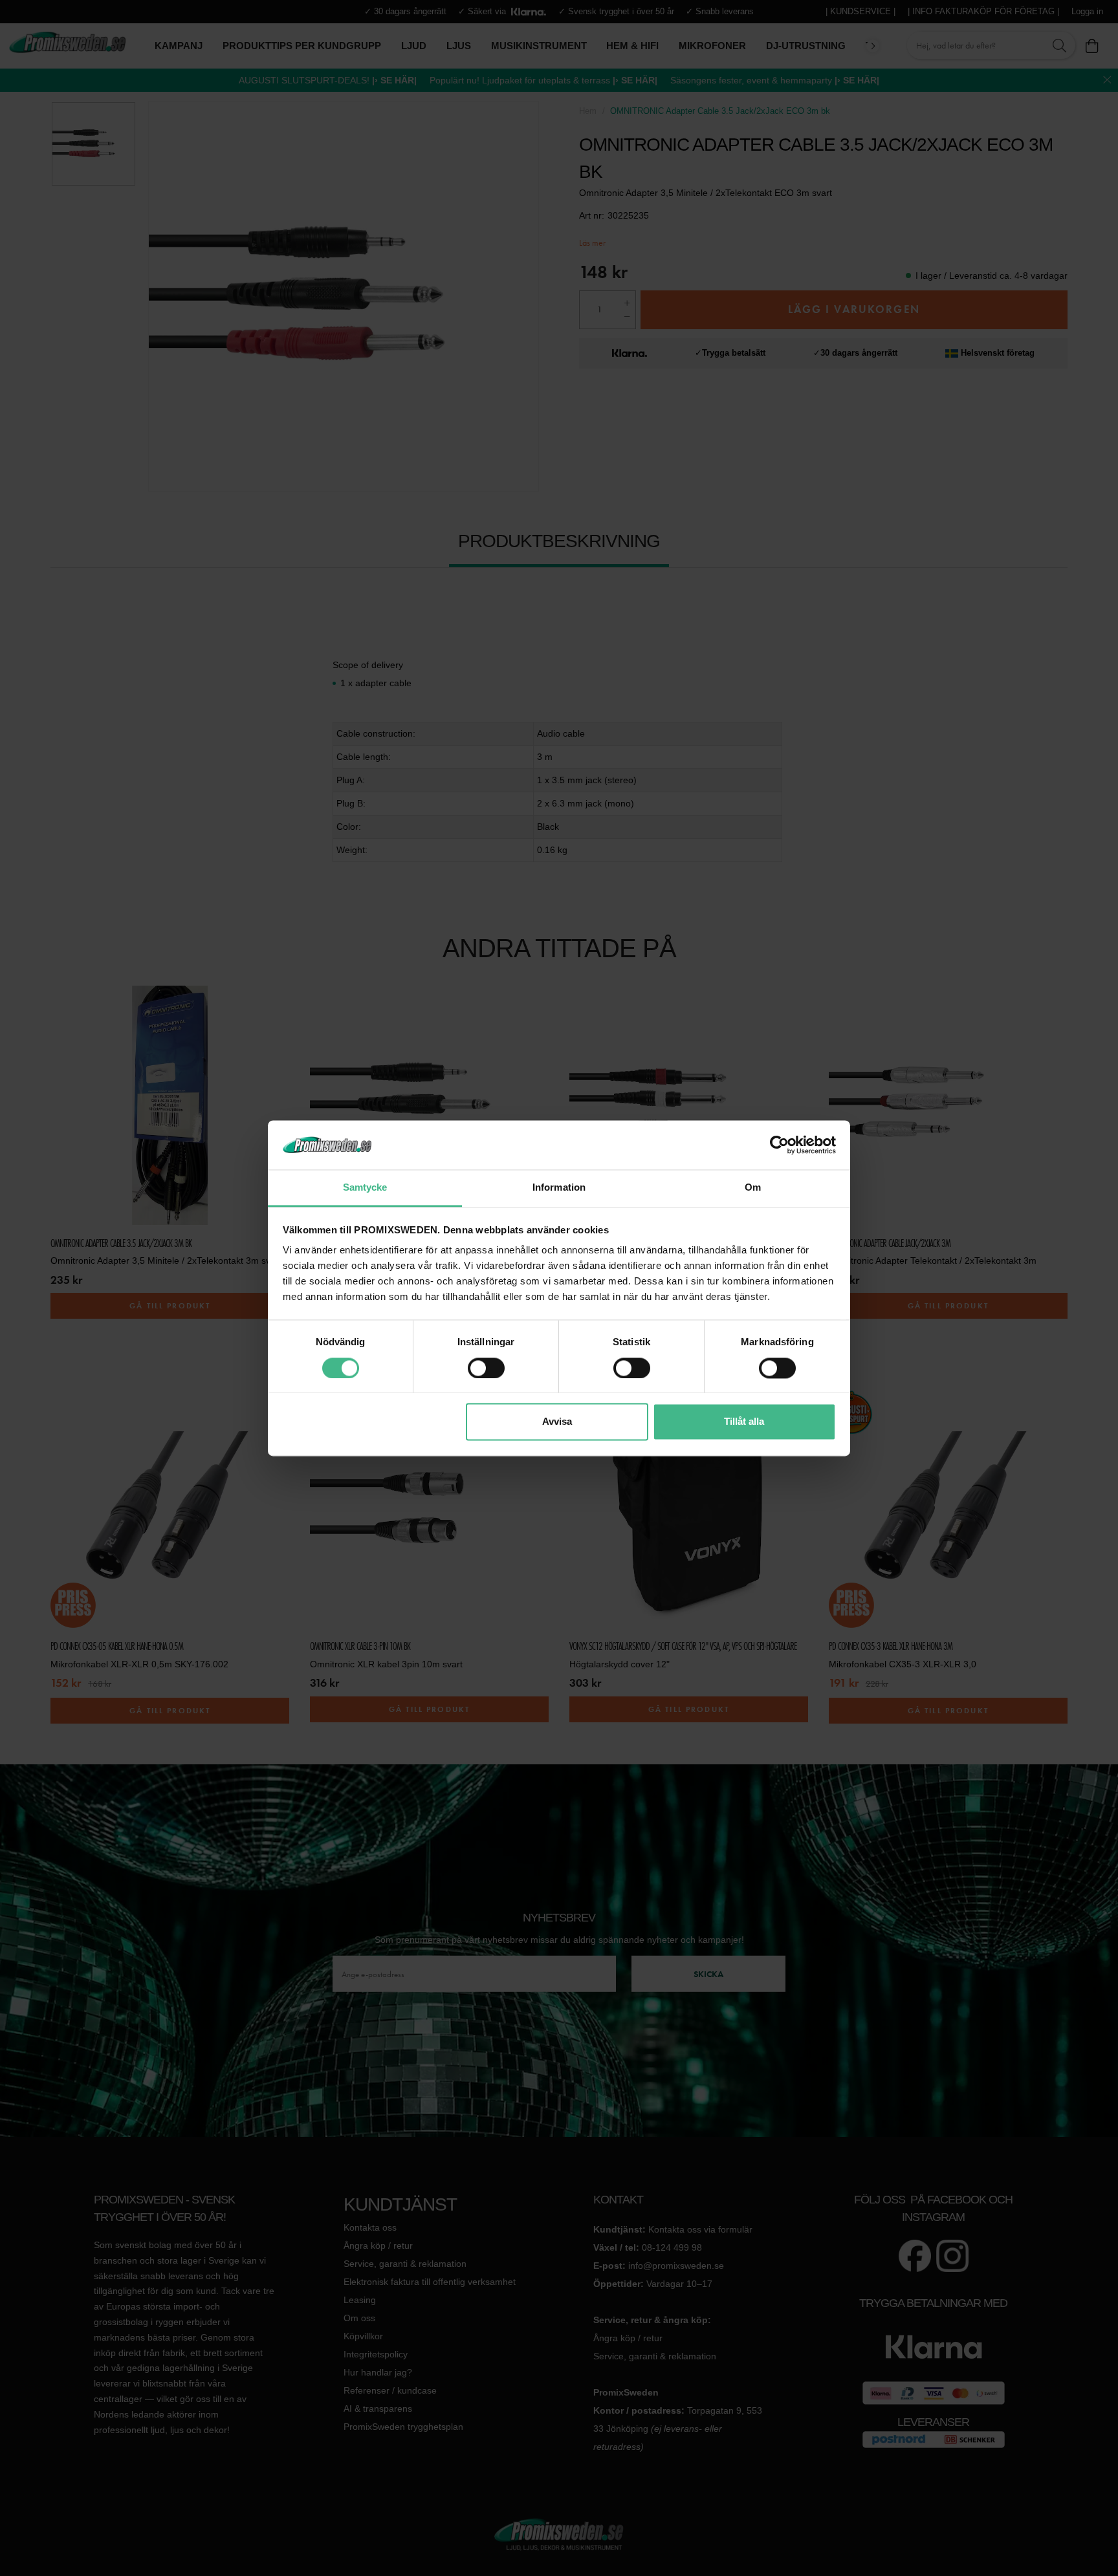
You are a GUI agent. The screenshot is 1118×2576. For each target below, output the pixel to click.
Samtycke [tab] (365, 1188)
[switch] (486, 1368)
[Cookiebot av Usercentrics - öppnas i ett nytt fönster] (779, 1145)
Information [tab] (559, 1188)
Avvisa (557, 1422)
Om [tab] (753, 1188)
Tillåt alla (744, 1422)
